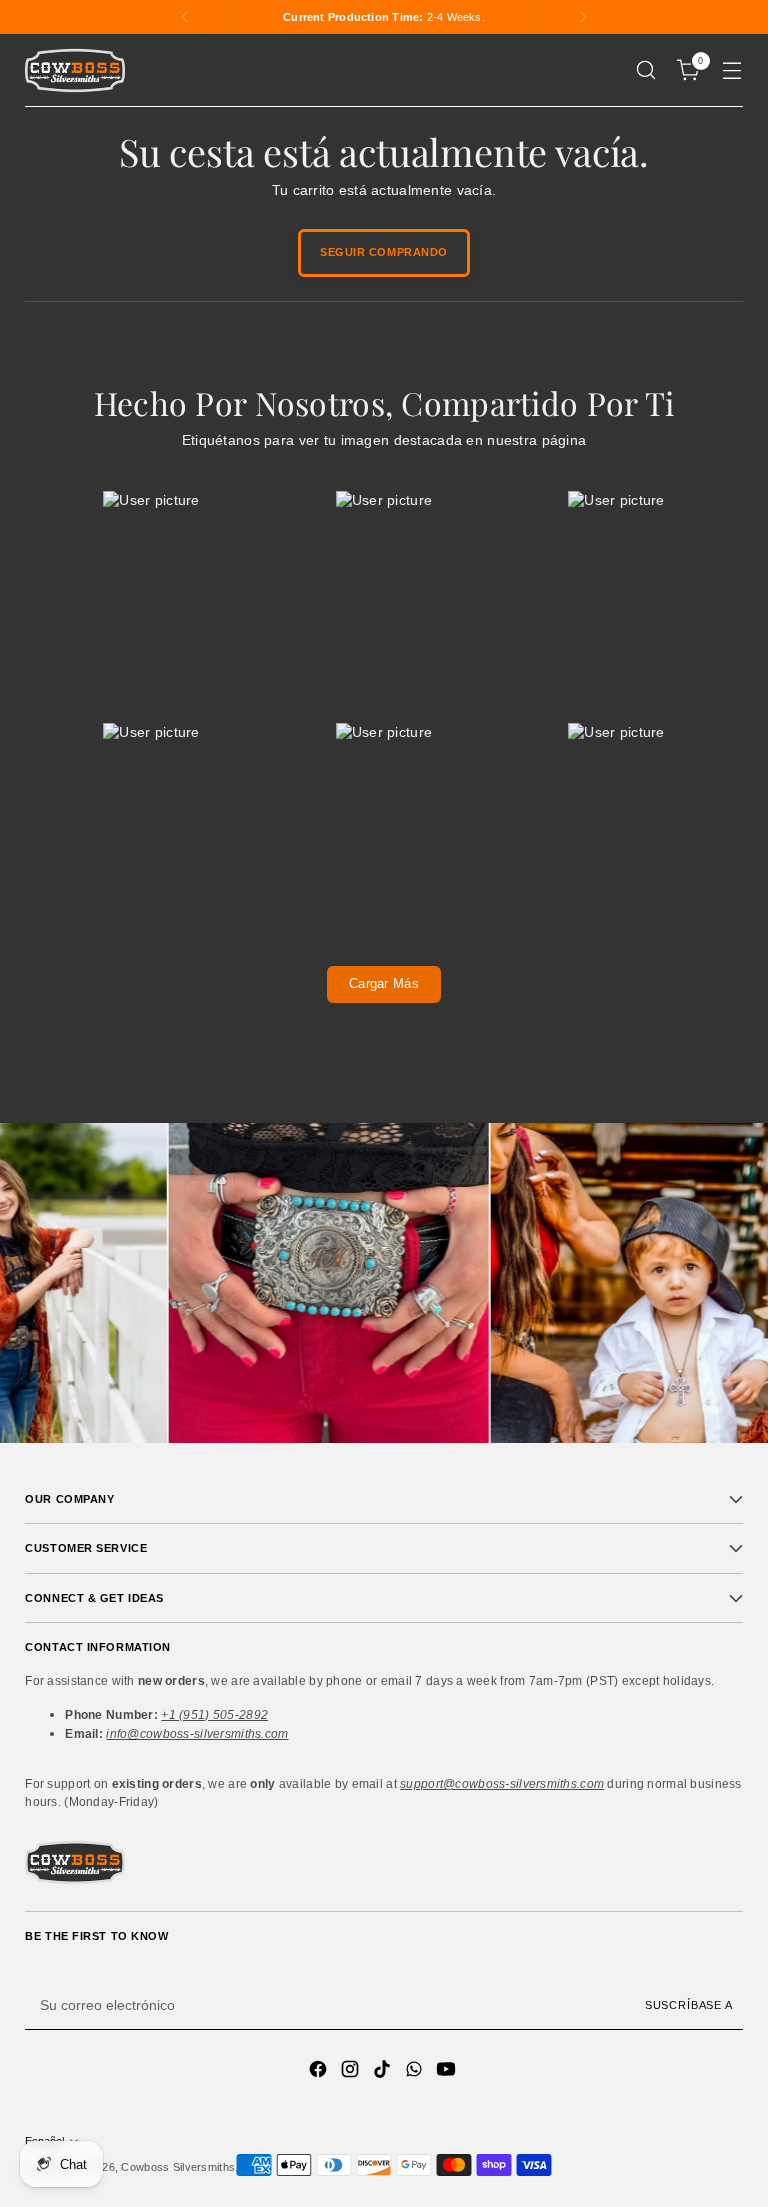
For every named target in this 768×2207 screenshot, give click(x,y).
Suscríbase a (689, 2005)
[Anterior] (185, 17)
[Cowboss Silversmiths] (75, 70)
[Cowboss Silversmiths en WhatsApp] (416, 2072)
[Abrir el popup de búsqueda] (646, 70)
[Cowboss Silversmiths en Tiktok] (384, 2072)
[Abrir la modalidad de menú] (732, 70)
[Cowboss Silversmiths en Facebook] (320, 2072)
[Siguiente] (583, 17)
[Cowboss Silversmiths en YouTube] (448, 2072)
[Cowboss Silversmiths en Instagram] (352, 2072)
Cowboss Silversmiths (178, 2167)
